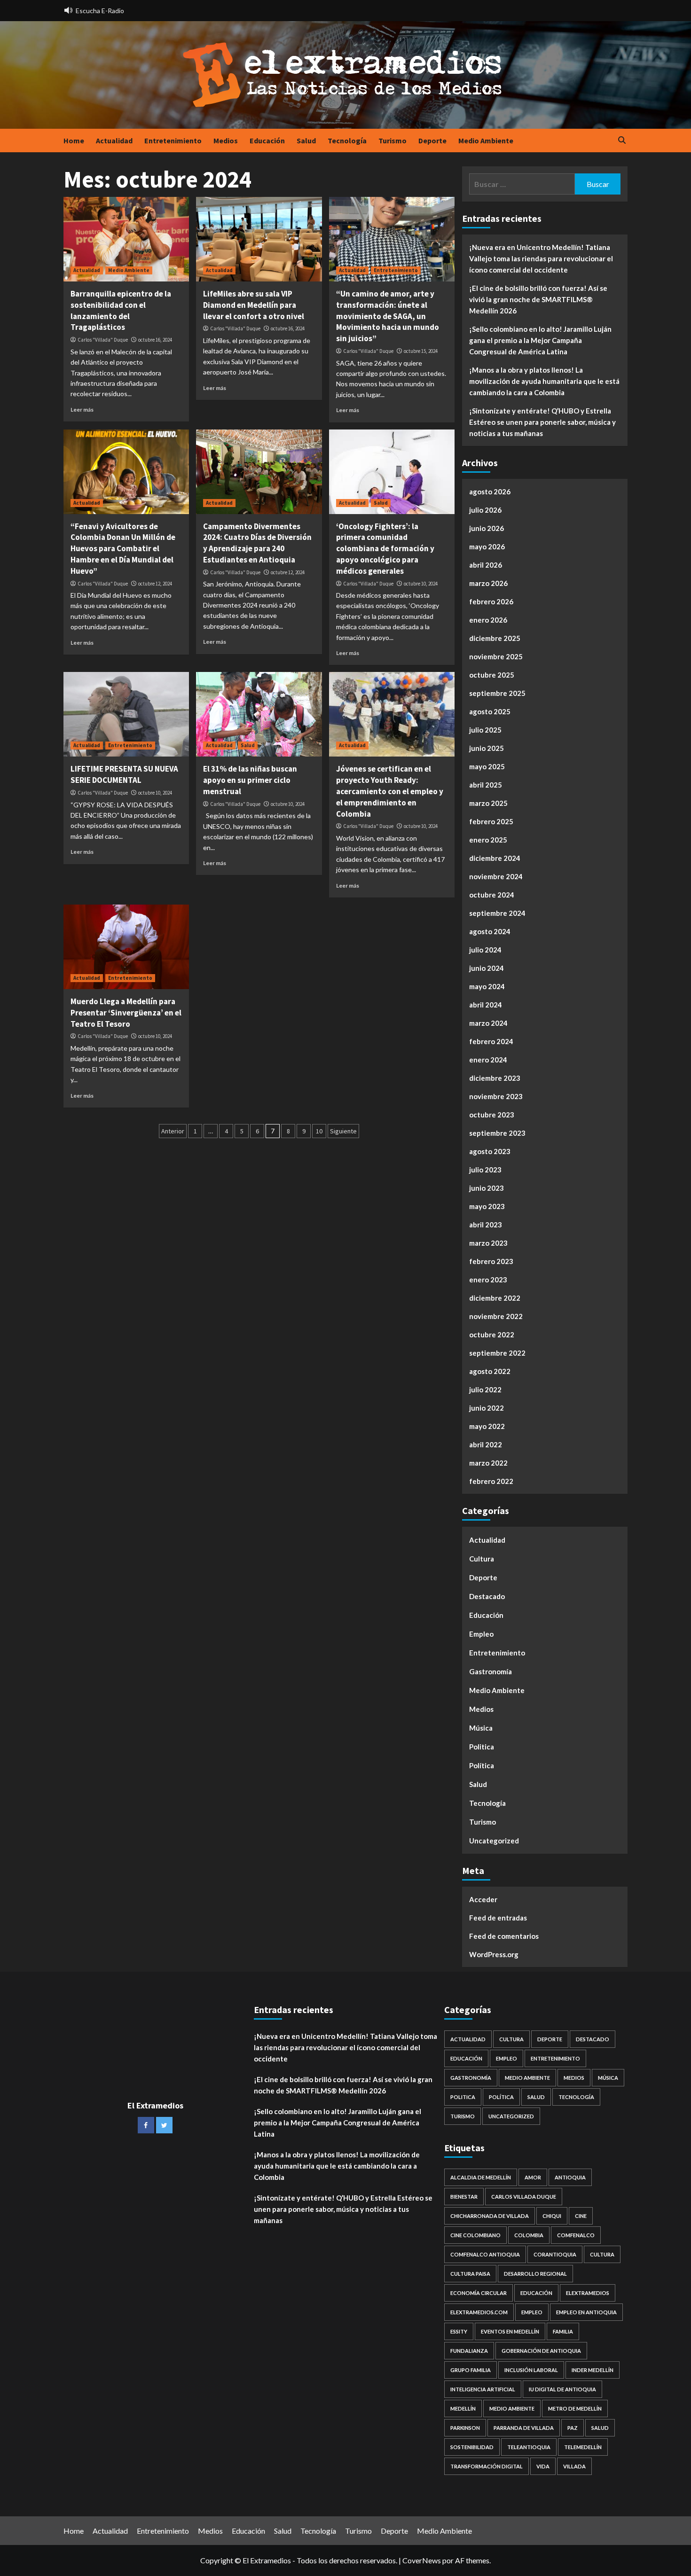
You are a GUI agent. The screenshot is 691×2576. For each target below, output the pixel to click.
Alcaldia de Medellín (481, 2177)
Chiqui (552, 2216)
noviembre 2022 (496, 1316)
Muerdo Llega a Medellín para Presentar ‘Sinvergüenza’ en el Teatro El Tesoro (126, 1013)
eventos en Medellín (510, 2331)
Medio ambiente (512, 2408)
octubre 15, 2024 (421, 351)
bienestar (464, 2197)
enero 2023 (488, 1280)
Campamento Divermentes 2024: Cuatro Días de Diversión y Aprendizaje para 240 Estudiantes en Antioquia (257, 543)
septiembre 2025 (497, 693)
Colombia (529, 2235)
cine (581, 2216)
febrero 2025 (491, 821)
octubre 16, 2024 (155, 340)
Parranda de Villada (524, 2428)
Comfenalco (576, 2235)
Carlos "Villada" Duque (103, 340)
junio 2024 (487, 968)
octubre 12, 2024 (155, 584)
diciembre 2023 (495, 1078)
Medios (226, 141)
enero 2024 (488, 1060)
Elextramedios (588, 2293)
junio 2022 (487, 1408)
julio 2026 (485, 510)
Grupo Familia (471, 2370)
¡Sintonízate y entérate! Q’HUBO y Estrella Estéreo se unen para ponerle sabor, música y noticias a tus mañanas (542, 422)
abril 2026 (486, 565)
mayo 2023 (487, 1206)
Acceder (483, 1899)
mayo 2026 (487, 546)
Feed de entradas (498, 1918)
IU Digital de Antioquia (562, 2389)
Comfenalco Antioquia (485, 2254)
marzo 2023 (488, 1243)
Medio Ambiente (486, 141)
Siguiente (343, 1131)
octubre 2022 (492, 1335)
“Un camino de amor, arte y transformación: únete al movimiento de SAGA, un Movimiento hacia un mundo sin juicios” (388, 316)
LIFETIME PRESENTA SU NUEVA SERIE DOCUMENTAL (124, 774)
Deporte (432, 141)
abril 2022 (486, 1444)
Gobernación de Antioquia (541, 2351)
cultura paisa (470, 2274)
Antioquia (570, 2177)
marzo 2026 (488, 583)
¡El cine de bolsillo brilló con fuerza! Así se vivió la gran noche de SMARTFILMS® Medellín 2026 (538, 299)
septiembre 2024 (497, 913)
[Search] (622, 141)
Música (481, 1728)
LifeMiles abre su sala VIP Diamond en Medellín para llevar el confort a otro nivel (254, 305)
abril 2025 (486, 785)
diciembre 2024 (495, 858)
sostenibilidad (472, 2447)
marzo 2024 (488, 1023)
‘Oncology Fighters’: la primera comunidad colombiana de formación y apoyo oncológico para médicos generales (385, 549)
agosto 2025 (490, 711)
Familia (563, 2331)
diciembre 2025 (495, 638)
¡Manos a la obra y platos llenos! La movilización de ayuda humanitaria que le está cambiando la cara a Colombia (544, 381)
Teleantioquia (529, 2447)
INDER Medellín (593, 2370)
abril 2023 (486, 1225)
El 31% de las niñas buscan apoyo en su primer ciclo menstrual (250, 780)
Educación (267, 141)
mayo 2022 (487, 1426)
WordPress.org (494, 1954)
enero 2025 (488, 840)
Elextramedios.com (479, 2312)
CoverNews (422, 2560)
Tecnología (347, 141)
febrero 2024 (491, 1041)
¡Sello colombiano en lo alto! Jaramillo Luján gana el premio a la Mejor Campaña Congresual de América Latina (540, 340)
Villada (574, 2466)
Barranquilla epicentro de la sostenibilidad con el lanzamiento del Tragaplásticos (121, 310)
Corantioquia (555, 2254)
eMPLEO (532, 2312)
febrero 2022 (491, 1481)
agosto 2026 (490, 492)
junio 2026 (487, 528)
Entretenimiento (173, 141)
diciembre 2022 (495, 1298)
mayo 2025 (487, 766)
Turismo (393, 141)
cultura (602, 2254)
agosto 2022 (490, 1371)
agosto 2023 (490, 1151)
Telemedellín (583, 2447)
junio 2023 (487, 1188)
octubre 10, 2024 (421, 584)
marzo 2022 (488, 1463)
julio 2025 (485, 730)
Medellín (463, 2408)
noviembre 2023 (496, 1096)
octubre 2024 (492, 895)
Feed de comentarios (504, 1936)
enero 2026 (488, 620)
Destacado (487, 1596)
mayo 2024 (487, 986)
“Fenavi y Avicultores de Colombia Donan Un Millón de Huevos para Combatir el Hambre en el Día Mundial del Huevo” (123, 549)
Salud (306, 141)
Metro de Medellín (575, 2408)
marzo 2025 (488, 803)
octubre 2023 (492, 1115)
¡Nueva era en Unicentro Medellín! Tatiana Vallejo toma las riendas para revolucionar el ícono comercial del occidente (541, 258)
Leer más (82, 410)
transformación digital (487, 2466)
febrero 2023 (491, 1261)
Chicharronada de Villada (490, 2216)
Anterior (173, 1131)
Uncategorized (494, 1841)
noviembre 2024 (496, 876)
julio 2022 (485, 1389)
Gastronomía (491, 1671)
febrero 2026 (491, 601)
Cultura (482, 1559)
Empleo (481, 1634)
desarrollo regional (535, 2274)
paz (573, 2428)
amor (533, 2177)
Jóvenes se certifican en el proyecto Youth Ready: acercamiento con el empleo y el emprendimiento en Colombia (390, 791)
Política (482, 1765)
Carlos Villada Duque (524, 2197)
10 (319, 1131)
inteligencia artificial (483, 2389)
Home (74, 141)
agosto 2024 (490, 931)
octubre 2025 (492, 675)
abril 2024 (486, 1005)
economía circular (479, 2293)
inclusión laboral (531, 2370)
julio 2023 (485, 1170)
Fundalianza (469, 2351)
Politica (482, 1747)
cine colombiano (475, 2235)
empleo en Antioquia (586, 2312)
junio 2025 (487, 748)
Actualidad (114, 141)
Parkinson (465, 2428)
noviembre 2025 (496, 656)
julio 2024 (485, 950)
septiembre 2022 (497, 1353)
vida (543, 2466)
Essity (459, 2331)
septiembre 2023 (497, 1133)
